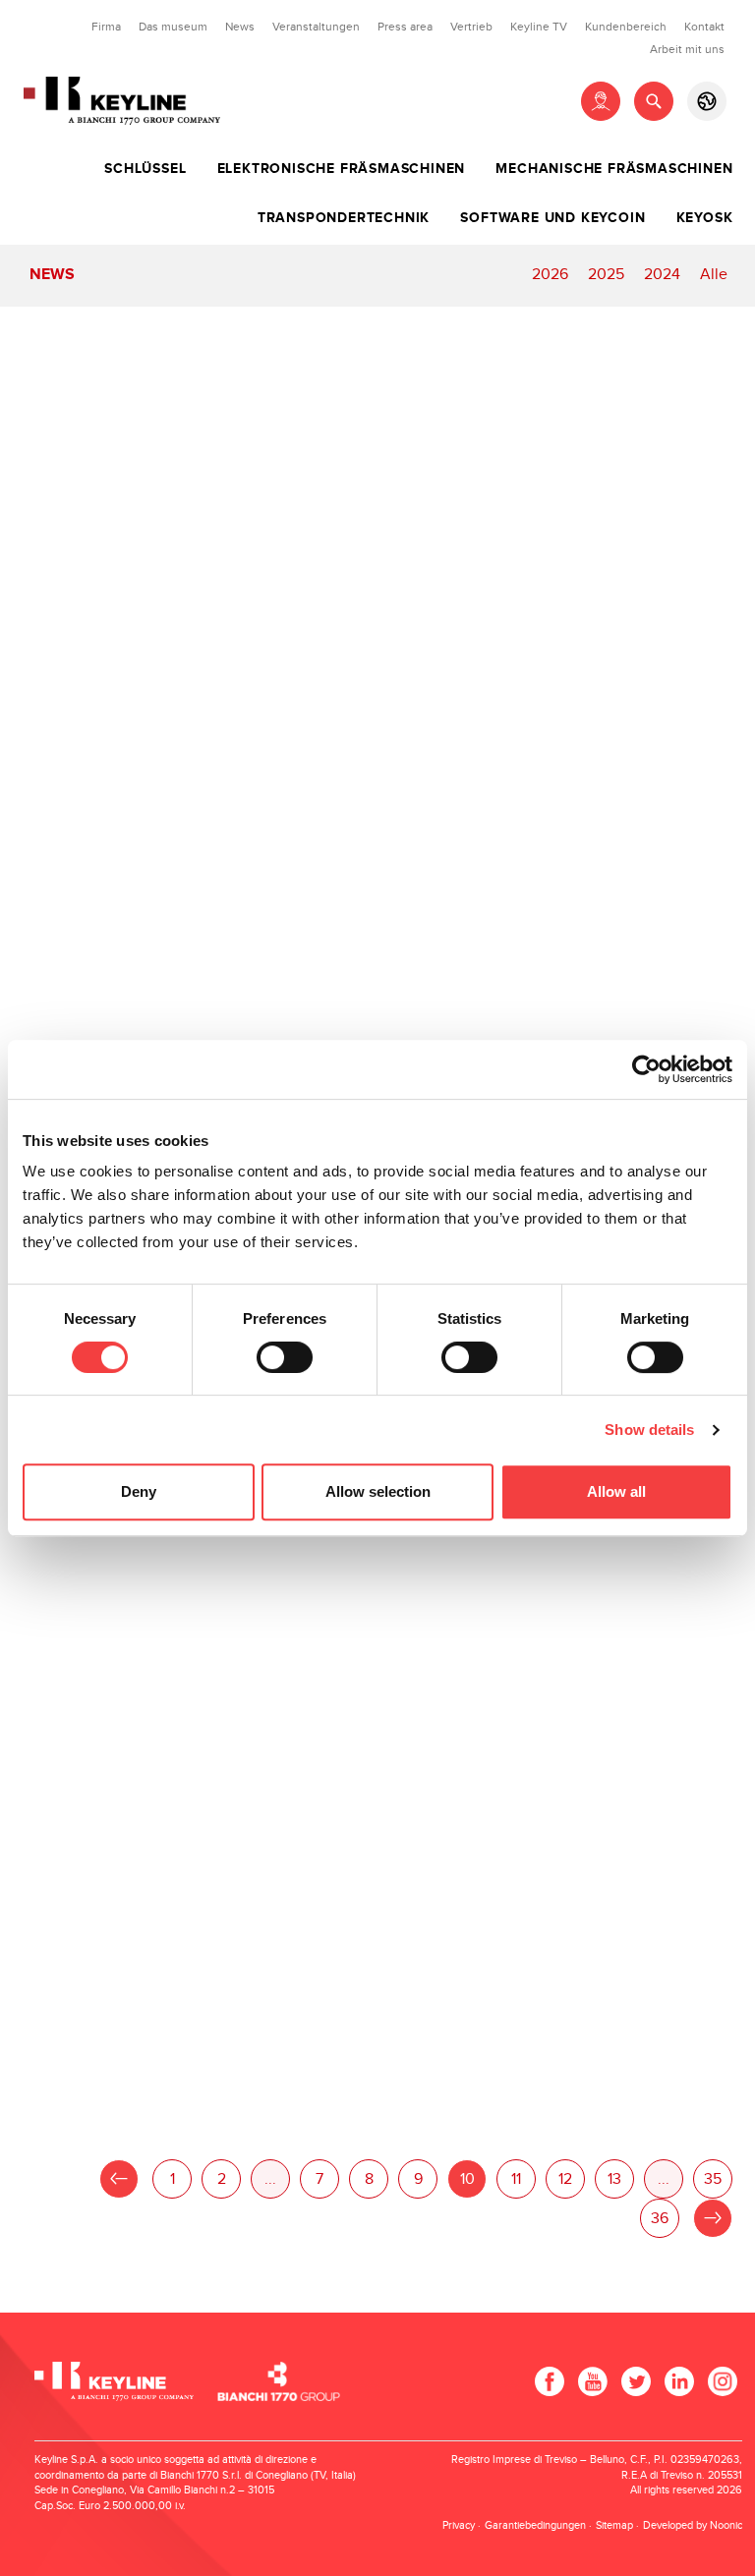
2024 (662, 275)
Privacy (459, 2525)
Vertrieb (471, 27)
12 (565, 2179)
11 (516, 2179)
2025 (606, 275)
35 (713, 2179)
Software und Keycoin (552, 218)
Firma (106, 27)
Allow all (616, 1491)
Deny (139, 1491)
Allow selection (378, 1491)
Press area (405, 27)
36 (660, 2219)
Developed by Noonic (693, 2525)
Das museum (173, 27)
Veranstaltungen (316, 27)
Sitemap (614, 2525)
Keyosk (705, 218)
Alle (714, 275)
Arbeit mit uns (687, 49)
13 (614, 2179)
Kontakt (704, 27)
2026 (550, 275)
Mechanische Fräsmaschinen (614, 169)
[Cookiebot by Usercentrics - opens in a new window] (646, 1069)
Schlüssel (145, 169)
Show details (649, 1430)
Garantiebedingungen (535, 2525)
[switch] (285, 1357)
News (240, 27)
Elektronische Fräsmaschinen (342, 169)
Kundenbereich (626, 27)
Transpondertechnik (344, 218)
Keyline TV (539, 27)
